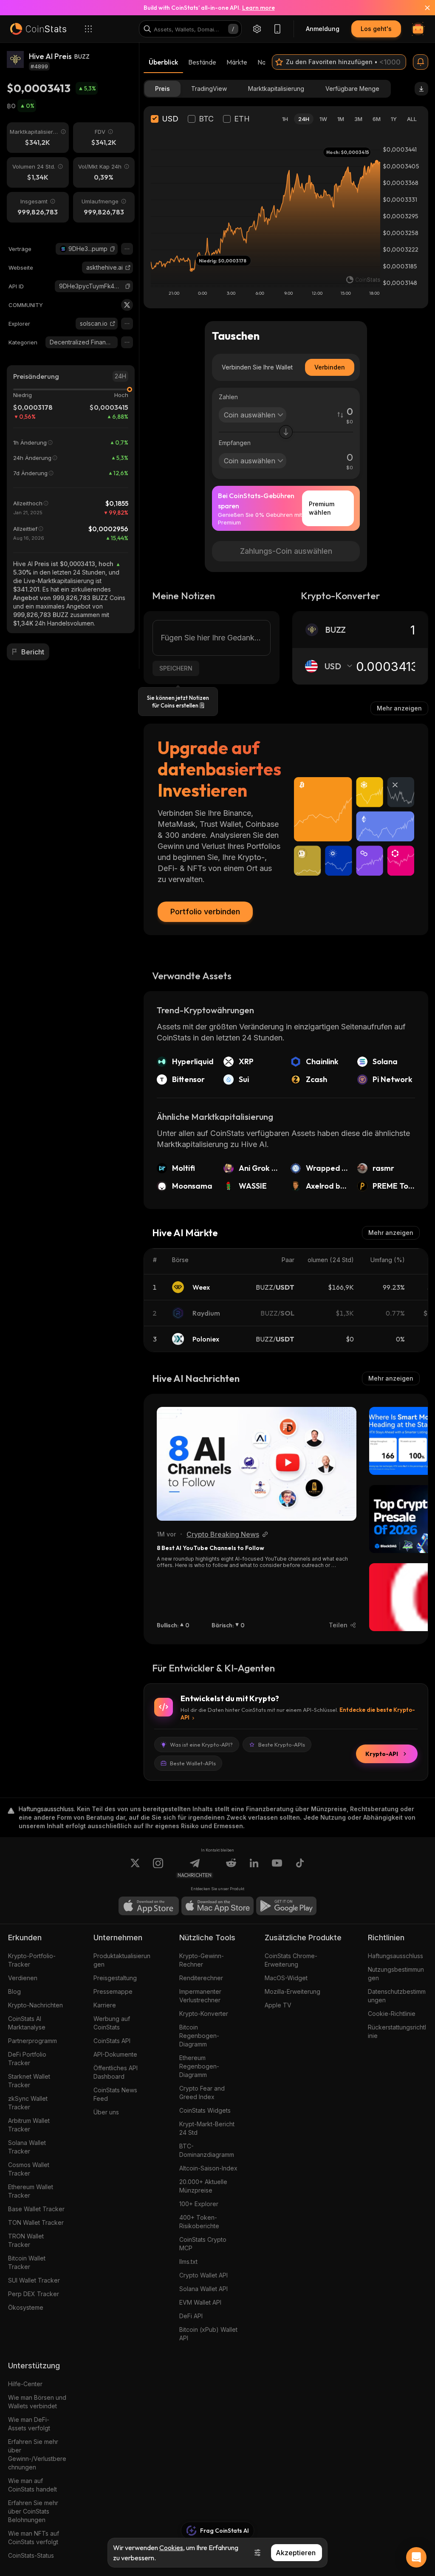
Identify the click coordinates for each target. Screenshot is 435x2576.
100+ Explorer (199, 2204)
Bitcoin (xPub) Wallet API (208, 2334)
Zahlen (228, 397)
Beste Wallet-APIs (193, 1763)
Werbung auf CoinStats (112, 2023)
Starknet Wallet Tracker (29, 2081)
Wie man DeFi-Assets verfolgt (29, 2424)
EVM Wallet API (200, 2302)
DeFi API (191, 2316)
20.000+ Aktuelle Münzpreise (203, 2186)
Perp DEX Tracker (34, 2294)
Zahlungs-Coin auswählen (286, 551)
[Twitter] (127, 305)
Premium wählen (322, 508)
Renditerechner (201, 1978)
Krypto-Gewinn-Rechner (202, 1960)
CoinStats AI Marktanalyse (27, 2023)
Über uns (106, 2112)
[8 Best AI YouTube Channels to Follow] (257, 1464)
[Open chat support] (416, 2557)
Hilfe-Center (25, 2384)
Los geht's (376, 29)
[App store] (149, 1906)
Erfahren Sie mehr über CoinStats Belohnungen (33, 2511)
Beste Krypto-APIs (282, 1745)
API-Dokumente (115, 2054)
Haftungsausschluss (395, 1956)
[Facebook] (300, 1868)
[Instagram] (158, 1868)
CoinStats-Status (31, 2555)
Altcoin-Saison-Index (208, 2168)
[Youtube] (277, 1868)
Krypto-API (382, 1754)
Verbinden (330, 367)
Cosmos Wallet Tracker (29, 2169)
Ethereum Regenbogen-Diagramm (199, 2066)
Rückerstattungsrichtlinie (397, 2031)
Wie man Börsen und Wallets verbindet (37, 2402)
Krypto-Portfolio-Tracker (32, 1960)
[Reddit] (231, 1868)
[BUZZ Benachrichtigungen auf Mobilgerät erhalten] (421, 62)
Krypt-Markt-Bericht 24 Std (207, 2128)
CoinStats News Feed (115, 2094)
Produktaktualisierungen (122, 1960)
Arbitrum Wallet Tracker (29, 2125)
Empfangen (235, 443)
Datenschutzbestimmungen (397, 1996)
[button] (113, 249)
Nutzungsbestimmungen (396, 1974)
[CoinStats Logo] (38, 29)
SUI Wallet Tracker (34, 2280)
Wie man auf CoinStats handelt (32, 2485)
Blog (14, 1991)
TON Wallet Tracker (36, 2222)
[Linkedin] (254, 1868)
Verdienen (23, 1978)
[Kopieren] (113, 249)
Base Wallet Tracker (36, 2209)
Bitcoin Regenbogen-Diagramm (199, 2036)
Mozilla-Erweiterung (292, 1991)
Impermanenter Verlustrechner (200, 1996)
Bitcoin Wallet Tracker (27, 2262)
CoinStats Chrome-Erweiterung (291, 1960)
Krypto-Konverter (204, 2014)
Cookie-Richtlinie (392, 2014)
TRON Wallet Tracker (26, 2240)
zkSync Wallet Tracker (28, 2103)
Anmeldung (323, 29)
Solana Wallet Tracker (27, 2147)
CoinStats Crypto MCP (203, 2244)
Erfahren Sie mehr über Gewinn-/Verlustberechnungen (37, 2454)
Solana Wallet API (203, 2289)
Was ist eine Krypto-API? (201, 1745)
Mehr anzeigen (399, 708)
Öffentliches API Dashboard (116, 2072)
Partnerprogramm (32, 2041)
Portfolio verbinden (205, 912)
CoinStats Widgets (205, 2110)
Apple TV (278, 2005)
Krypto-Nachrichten (35, 2005)
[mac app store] (217, 1906)
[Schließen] (422, 8)
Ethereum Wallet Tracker (31, 2191)
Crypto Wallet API (203, 2275)
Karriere (105, 2005)
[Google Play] (286, 1906)
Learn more (258, 8)
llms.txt (188, 2262)
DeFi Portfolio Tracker (27, 2059)
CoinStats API (112, 2041)
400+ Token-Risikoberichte (199, 2222)
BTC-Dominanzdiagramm (207, 2150)
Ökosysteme (26, 2307)
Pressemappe (113, 1991)
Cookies (171, 2548)
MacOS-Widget (286, 1978)
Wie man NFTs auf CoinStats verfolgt (34, 2538)
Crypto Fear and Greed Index (202, 2093)
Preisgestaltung (115, 1978)
